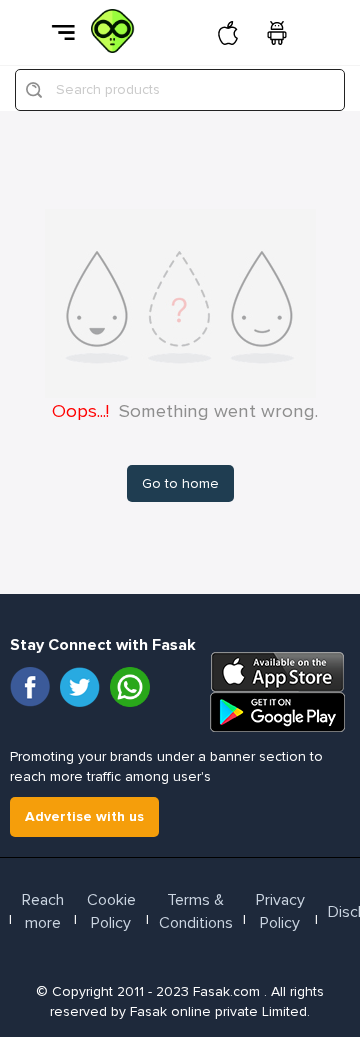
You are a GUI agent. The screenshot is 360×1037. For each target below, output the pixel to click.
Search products (108, 89)
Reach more (43, 911)
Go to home (180, 483)
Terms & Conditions (196, 911)
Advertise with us (84, 816)
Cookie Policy (111, 911)
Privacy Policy (280, 911)
